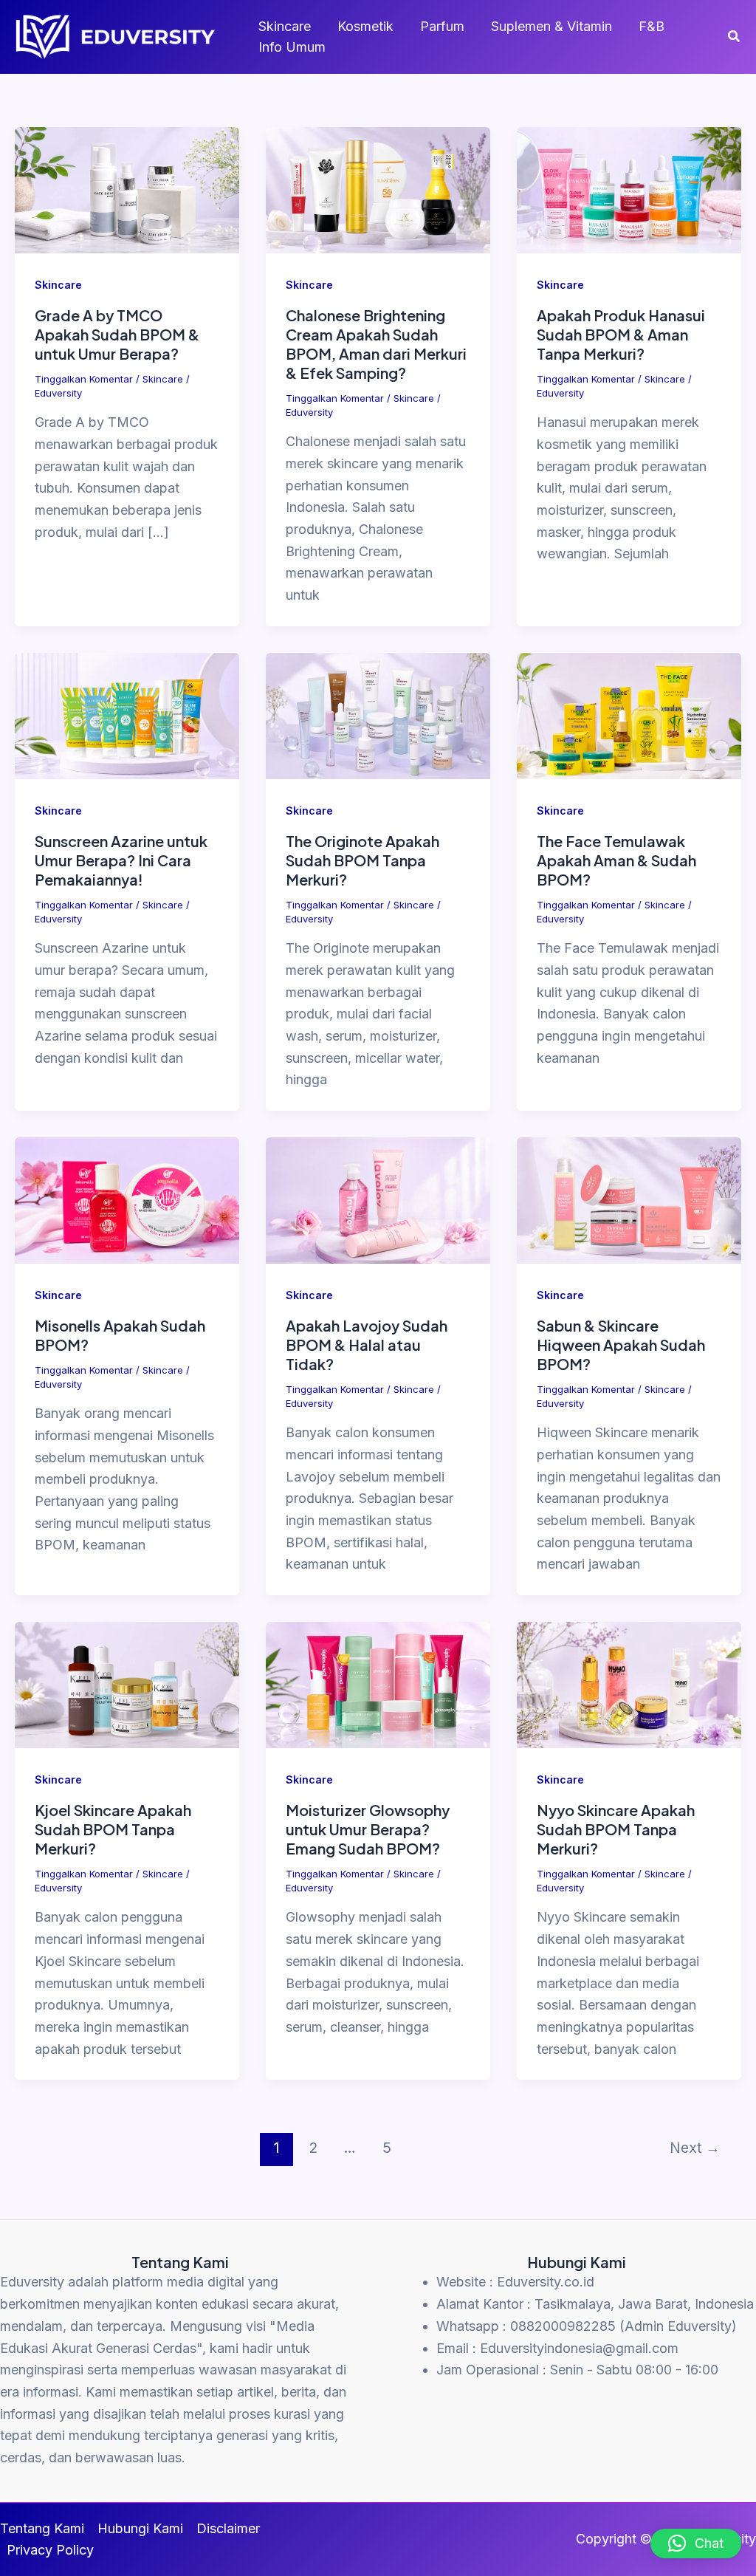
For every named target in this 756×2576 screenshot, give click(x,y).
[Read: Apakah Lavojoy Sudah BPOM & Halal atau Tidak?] (378, 1199)
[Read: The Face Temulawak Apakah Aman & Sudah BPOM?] (629, 715)
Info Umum (292, 47)
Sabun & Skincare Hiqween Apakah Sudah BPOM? (621, 1344)
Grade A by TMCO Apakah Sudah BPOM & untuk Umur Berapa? (117, 334)
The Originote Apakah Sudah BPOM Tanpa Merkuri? (362, 860)
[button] (735, 37)
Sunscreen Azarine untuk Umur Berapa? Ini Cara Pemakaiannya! (121, 860)
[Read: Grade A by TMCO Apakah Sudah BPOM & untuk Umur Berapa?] (127, 189)
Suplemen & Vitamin (551, 26)
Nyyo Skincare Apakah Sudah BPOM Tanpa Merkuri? (616, 1829)
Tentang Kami (42, 2528)
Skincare (285, 26)
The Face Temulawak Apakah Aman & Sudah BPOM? (616, 860)
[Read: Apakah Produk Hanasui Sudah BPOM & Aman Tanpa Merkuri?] (629, 189)
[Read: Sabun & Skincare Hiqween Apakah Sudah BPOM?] (629, 1199)
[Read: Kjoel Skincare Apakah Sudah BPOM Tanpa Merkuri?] (127, 1684)
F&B (652, 26)
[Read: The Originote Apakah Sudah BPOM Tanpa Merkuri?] (378, 715)
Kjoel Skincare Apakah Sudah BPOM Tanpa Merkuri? (113, 1829)
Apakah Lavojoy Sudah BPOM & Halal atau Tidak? (367, 1344)
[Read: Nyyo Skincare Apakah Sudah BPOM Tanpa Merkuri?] (629, 1684)
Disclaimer (228, 2528)
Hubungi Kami (140, 2528)
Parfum (442, 26)
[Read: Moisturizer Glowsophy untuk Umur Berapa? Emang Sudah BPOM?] (378, 1684)
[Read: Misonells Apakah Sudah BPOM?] (127, 1199)
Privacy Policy (50, 2550)
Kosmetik (365, 26)
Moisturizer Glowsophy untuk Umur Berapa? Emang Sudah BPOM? (368, 1829)
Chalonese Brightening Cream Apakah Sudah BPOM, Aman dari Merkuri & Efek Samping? (376, 344)
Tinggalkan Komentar (84, 379)
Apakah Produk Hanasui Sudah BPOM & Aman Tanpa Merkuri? (621, 334)
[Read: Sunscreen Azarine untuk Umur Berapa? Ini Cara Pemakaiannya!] (127, 715)
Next (695, 2148)
